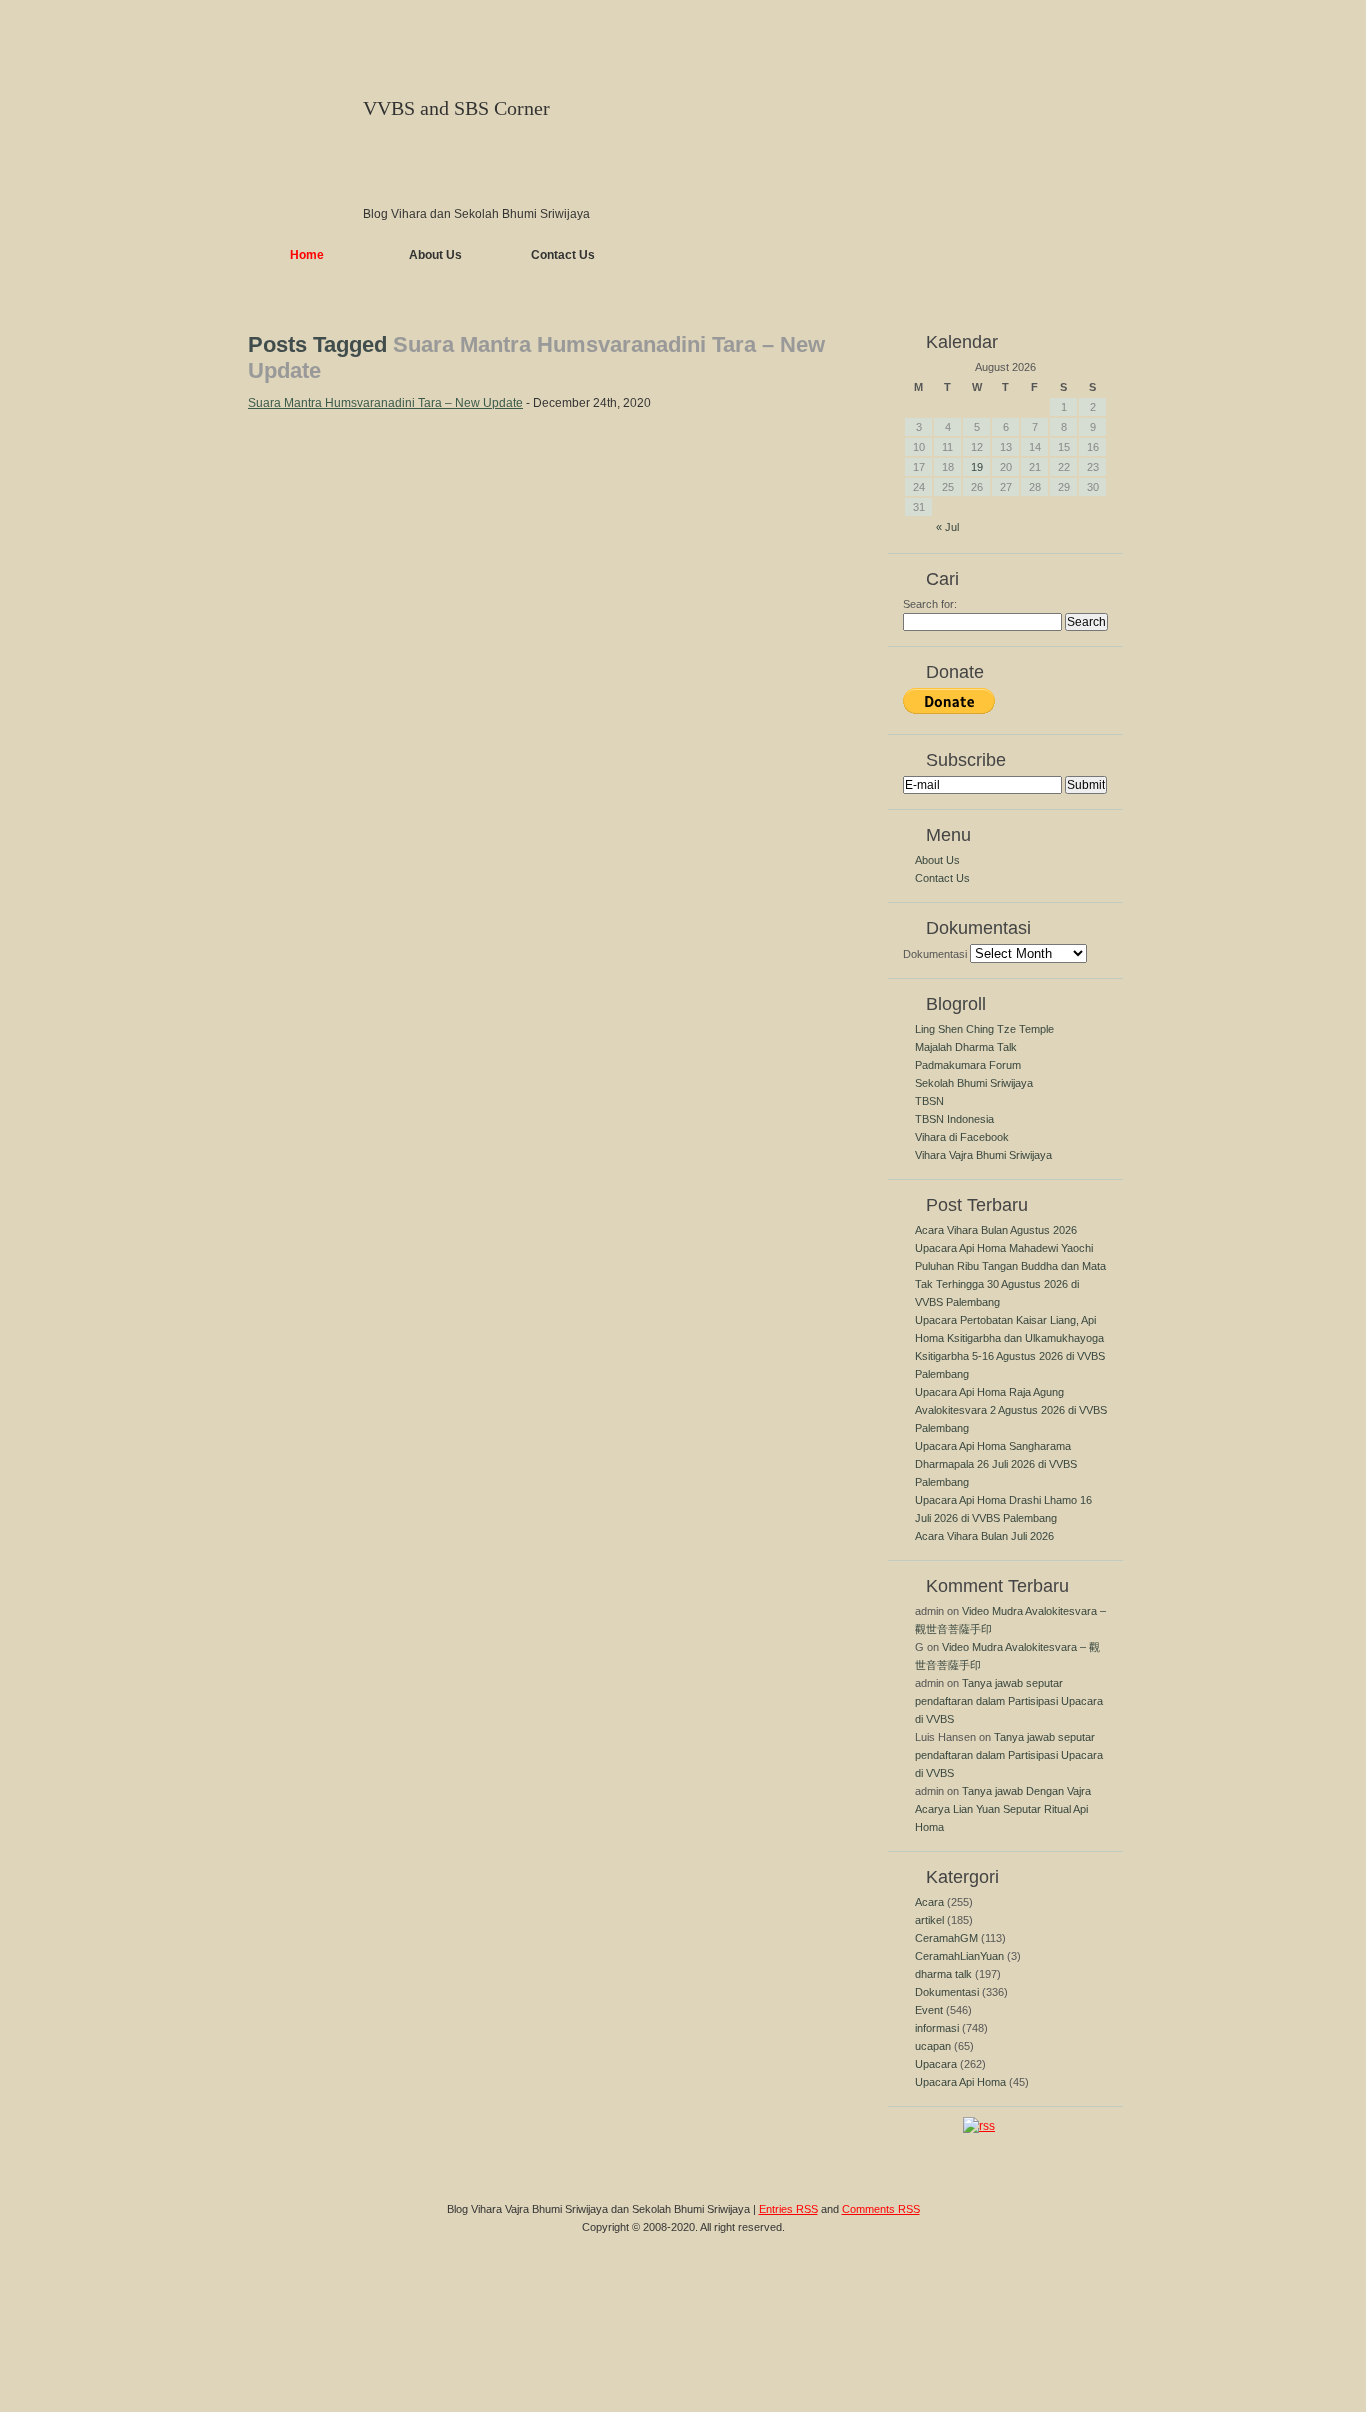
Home (307, 255)
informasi (937, 2028)
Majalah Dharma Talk (966, 1047)
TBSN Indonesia (954, 1119)
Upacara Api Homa (960, 2082)
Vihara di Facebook (962, 1137)
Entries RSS (788, 2209)
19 (977, 467)
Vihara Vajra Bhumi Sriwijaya (983, 1155)
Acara (929, 1902)
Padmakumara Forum (968, 1065)
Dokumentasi (935, 954)
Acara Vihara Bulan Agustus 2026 (996, 1230)
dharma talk (943, 1974)
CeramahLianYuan (959, 1956)
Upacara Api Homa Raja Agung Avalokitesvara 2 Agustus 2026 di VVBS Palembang (1011, 1410)
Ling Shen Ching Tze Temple (984, 1029)
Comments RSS (881, 2209)
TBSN (929, 1101)
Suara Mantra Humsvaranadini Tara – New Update (385, 403)
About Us (435, 255)
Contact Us (563, 255)
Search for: (930, 604)
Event (929, 2010)
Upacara (936, 2064)
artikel (929, 1920)
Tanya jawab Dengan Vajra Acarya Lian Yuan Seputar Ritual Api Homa (1003, 1809)
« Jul (947, 527)
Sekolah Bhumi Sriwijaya (974, 1083)
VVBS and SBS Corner (456, 108)
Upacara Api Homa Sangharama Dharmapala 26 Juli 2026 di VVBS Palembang (996, 1464)
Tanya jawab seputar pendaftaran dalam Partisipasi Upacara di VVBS (1009, 1701)
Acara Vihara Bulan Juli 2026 (984, 1536)
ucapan (933, 2046)
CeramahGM (946, 1938)
